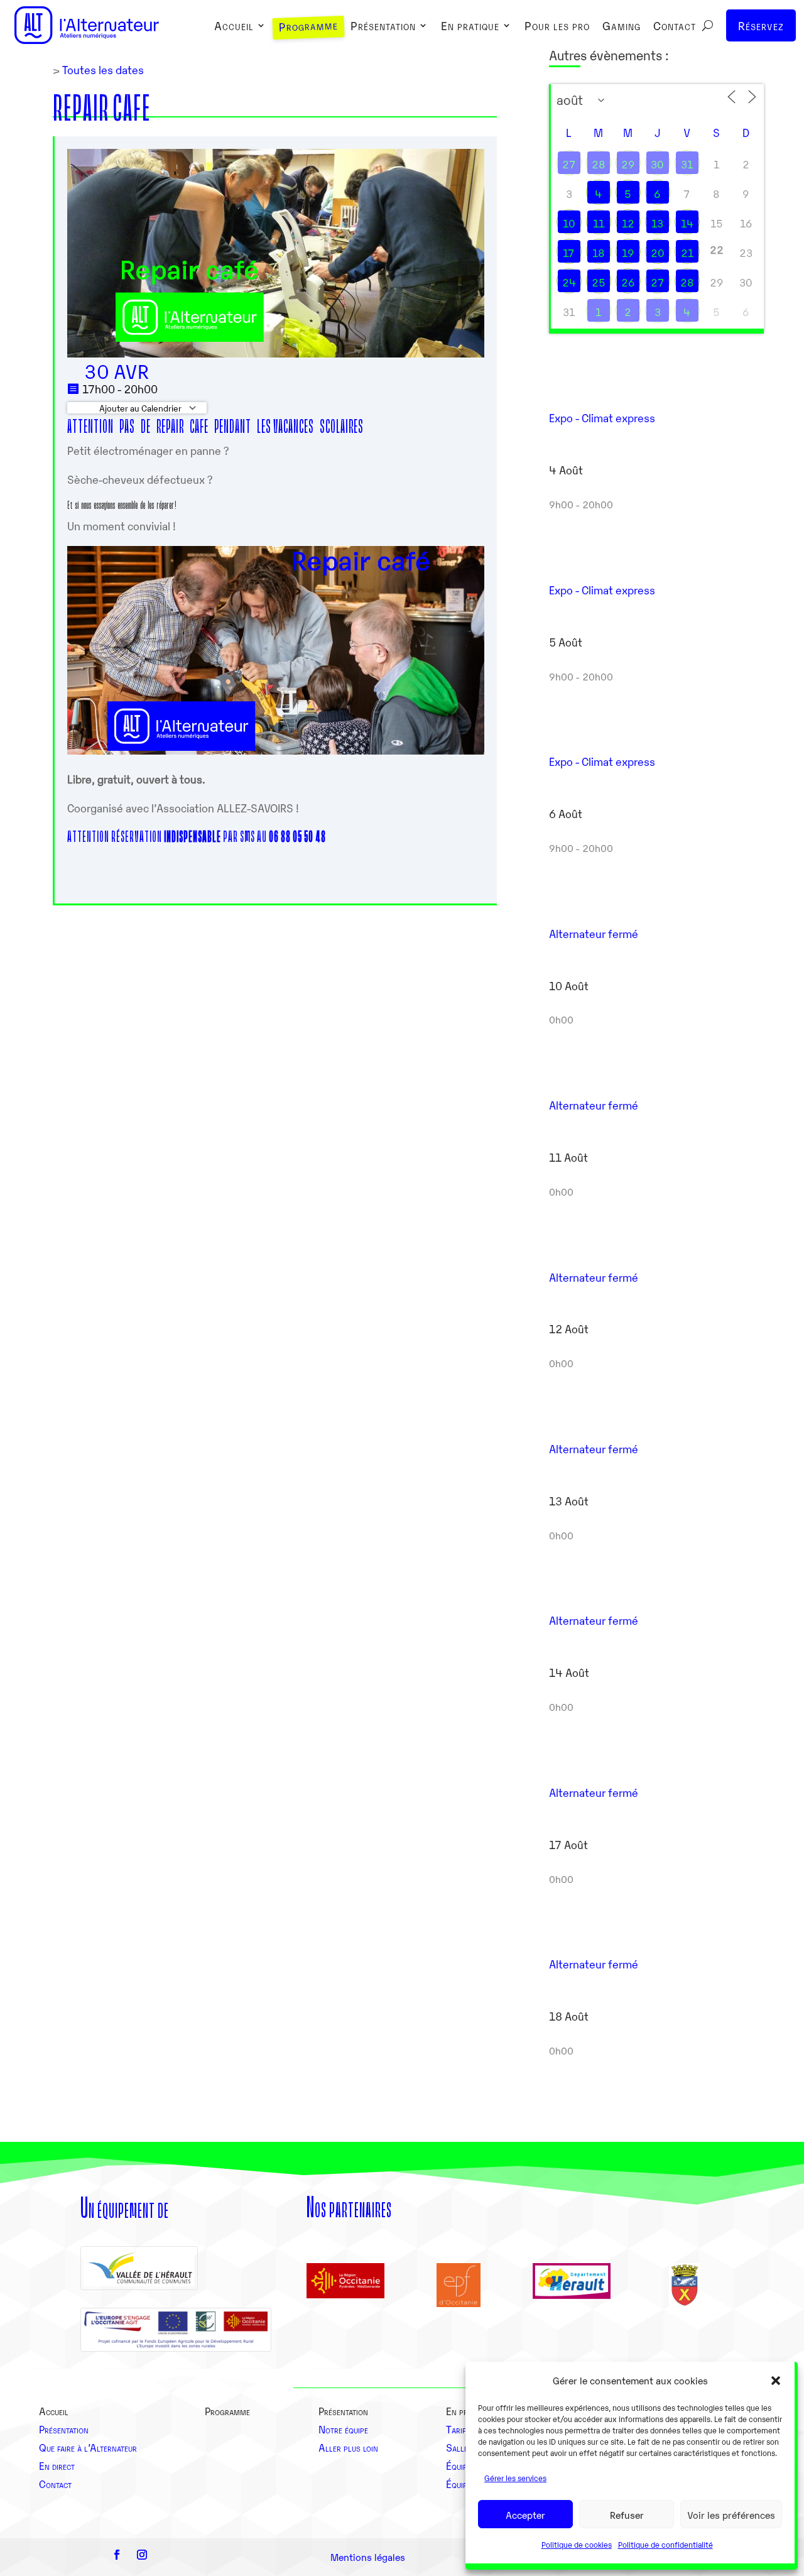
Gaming (622, 27)
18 (599, 253)
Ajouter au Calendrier (139, 408)
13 (657, 223)
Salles (459, 2447)
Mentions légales (368, 2557)
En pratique (470, 27)
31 (687, 164)
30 (657, 164)
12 (628, 223)
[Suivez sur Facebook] (117, 2555)
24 (569, 282)
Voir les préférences (731, 2514)
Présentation (383, 27)
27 (569, 164)
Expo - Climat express (602, 418)
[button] (776, 2381)
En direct (57, 2465)
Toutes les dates (102, 69)
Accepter (525, 2514)
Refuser (627, 2514)
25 (599, 282)
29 (628, 164)
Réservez (761, 25)
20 (658, 253)
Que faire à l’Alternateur (88, 2447)
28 (599, 164)
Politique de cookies (577, 2544)
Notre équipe (343, 2429)
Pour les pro (557, 27)
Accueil (234, 27)
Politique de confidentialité (665, 2544)
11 (599, 223)
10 (569, 223)
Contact (675, 27)
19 (628, 253)
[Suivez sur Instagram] (142, 2555)
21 (687, 253)
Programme (308, 27)
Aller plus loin (348, 2447)
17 (569, 253)
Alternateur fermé (594, 933)
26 (628, 282)
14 (687, 223)
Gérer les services (515, 2478)
